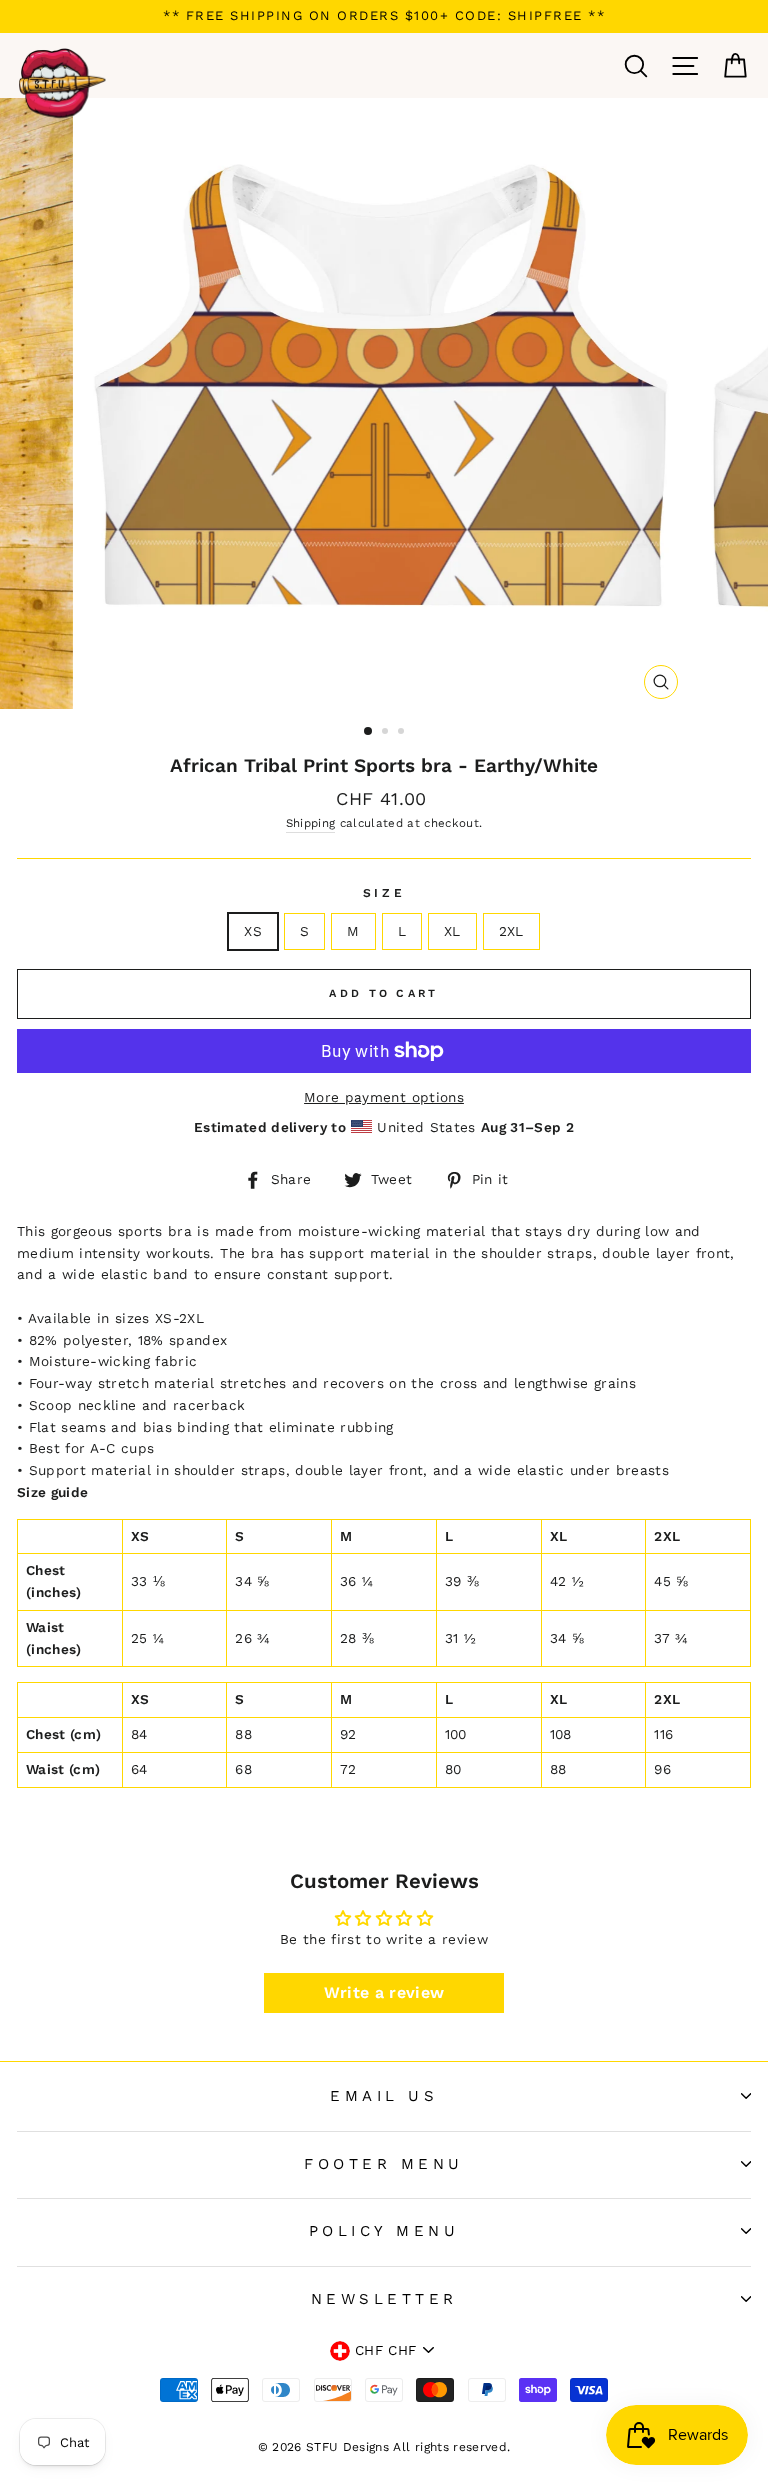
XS (253, 931)
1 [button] (369, 732)
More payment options (384, 1097)
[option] (384, 16)
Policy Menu (384, 2231)
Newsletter (384, 2299)
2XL (511, 931)
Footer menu (384, 2164)
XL (452, 931)
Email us (384, 2096)
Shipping (311, 823)
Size (384, 893)
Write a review (384, 1992)
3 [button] (403, 733)
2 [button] (387, 733)
